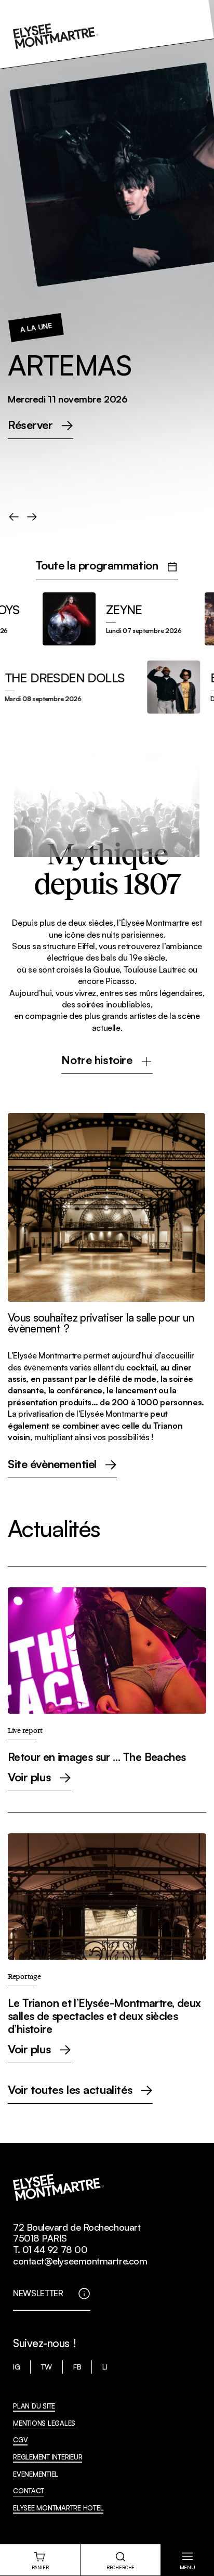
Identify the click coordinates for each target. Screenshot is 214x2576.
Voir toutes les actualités (70, 2090)
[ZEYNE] (98, 619)
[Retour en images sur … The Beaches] (107, 1689)
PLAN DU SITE (34, 2406)
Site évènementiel (52, 1465)
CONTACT (28, 2491)
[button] (187, 2560)
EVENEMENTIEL (36, 2474)
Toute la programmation (97, 566)
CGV (20, 2440)
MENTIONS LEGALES (44, 2423)
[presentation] (14, 517)
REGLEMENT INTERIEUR (48, 2457)
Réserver (30, 425)
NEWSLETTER (38, 2293)
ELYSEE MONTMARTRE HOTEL (58, 2508)
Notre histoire (97, 1060)
